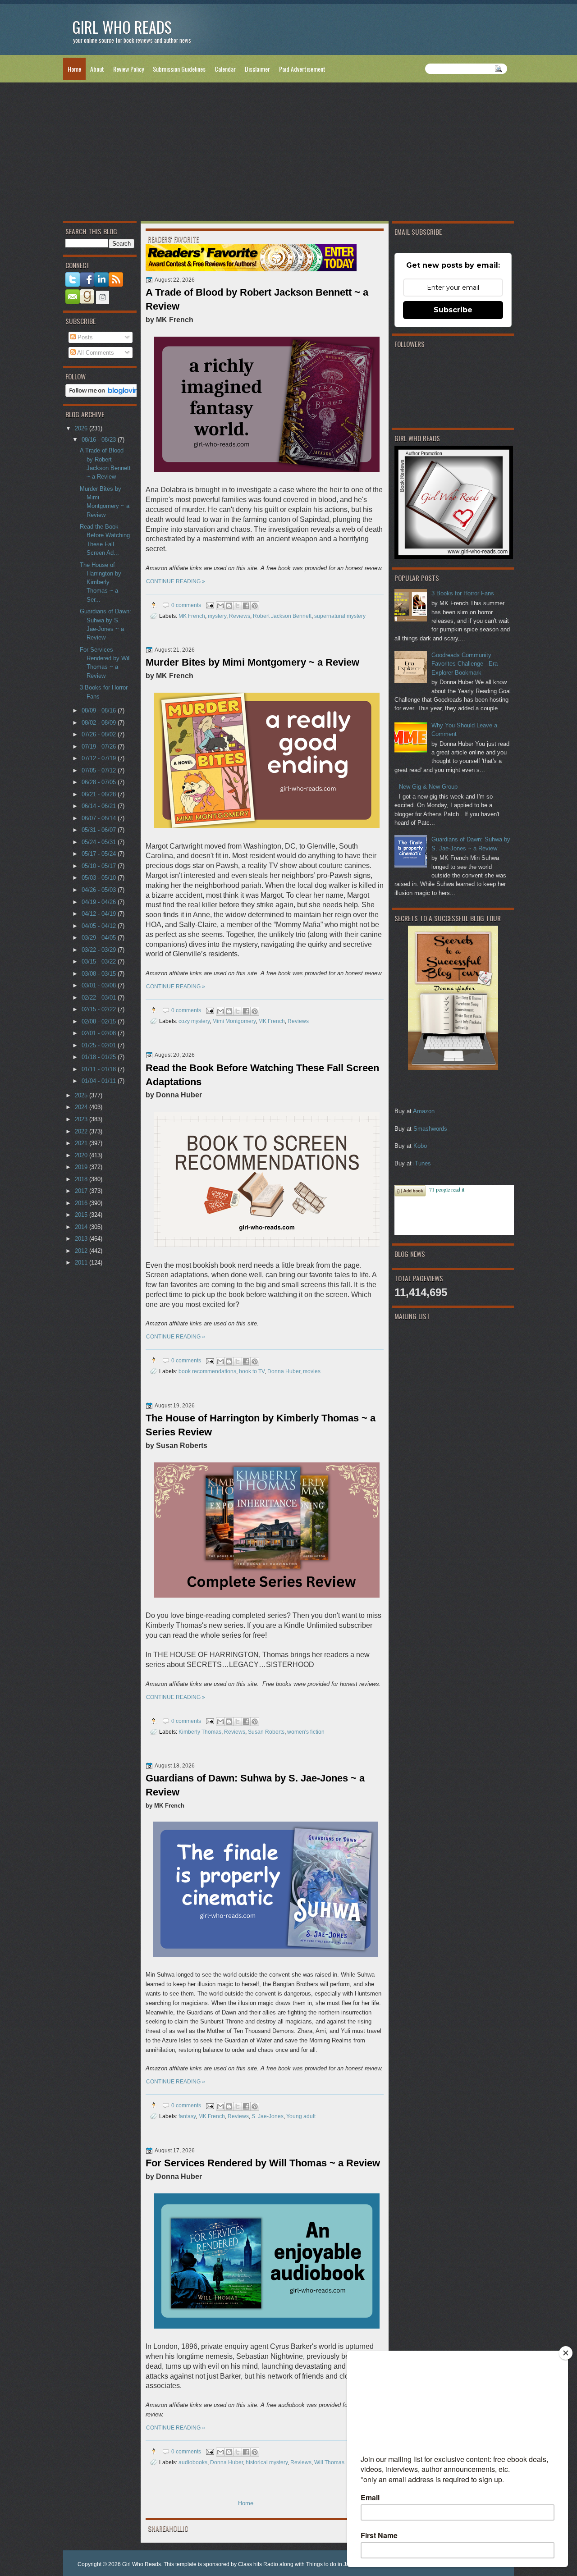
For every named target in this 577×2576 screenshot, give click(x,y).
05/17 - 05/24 (100, 854)
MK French (192, 616)
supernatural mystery (340, 616)
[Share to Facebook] (246, 606)
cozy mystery (194, 1021)
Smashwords (430, 1129)
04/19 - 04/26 (100, 902)
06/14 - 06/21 (100, 806)
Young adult (301, 2116)
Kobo (420, 1146)
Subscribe (453, 310)
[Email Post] (209, 605)
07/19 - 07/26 (100, 747)
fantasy (187, 2116)
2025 (82, 1095)
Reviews (240, 616)
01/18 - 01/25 (100, 1057)
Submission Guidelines (179, 69)
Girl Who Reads (142, 2564)
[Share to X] (238, 606)
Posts (84, 337)
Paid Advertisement (302, 69)
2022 (82, 1131)
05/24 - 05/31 (100, 842)
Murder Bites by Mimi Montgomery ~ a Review (252, 662)
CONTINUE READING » (176, 581)
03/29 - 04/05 (100, 938)
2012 (82, 1251)
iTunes (422, 1163)
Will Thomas (329, 2462)
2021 (82, 1143)
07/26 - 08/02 (100, 734)
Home (74, 69)
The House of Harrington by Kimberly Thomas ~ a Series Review (261, 1425)
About (97, 69)
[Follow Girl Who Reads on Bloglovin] (104, 395)
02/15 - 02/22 (100, 1009)
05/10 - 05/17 (100, 866)
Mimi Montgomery (234, 1021)
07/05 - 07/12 (100, 770)
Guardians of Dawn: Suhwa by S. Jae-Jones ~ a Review (255, 1785)
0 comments (186, 605)
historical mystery (267, 2462)
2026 (82, 428)
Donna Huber (284, 1371)
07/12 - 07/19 (100, 758)
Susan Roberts (266, 1732)
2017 (82, 1191)
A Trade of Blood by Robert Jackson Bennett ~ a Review (257, 299)
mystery (217, 616)
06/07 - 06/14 (100, 818)
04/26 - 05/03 (100, 890)
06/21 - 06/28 (100, 794)
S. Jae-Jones (268, 2116)
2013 (82, 1239)
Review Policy (128, 69)
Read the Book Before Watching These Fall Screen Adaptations (262, 1075)
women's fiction (306, 1732)
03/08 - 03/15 (100, 974)
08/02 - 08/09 (100, 723)
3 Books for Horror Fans (463, 593)
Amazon (424, 1111)
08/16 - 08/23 (100, 440)
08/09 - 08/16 (100, 710)
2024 (82, 1107)
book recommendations (207, 1371)
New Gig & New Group (428, 787)
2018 (82, 1179)
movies (312, 1371)
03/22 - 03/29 (100, 950)
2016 (82, 1203)
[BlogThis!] (229, 606)
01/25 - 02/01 (100, 1045)
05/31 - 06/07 (100, 830)
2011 (82, 1263)
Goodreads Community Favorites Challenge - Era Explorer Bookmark (465, 664)
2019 (82, 1167)
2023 (82, 1119)
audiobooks (193, 2462)
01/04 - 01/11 (100, 1081)
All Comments (95, 353)
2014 (82, 1227)
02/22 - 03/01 (100, 998)
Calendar (225, 69)
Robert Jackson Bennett (282, 616)
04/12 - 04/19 (100, 914)
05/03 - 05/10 (100, 878)
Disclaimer (257, 69)
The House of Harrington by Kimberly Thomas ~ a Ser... (101, 582)
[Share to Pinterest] (255, 606)
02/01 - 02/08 (100, 1033)
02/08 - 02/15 (100, 1021)
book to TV (252, 1371)
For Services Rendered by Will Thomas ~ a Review (263, 2163)
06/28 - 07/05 (100, 782)
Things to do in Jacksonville (340, 2564)
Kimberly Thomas (200, 1732)
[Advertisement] (288, 154)
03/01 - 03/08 (100, 985)
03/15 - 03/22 (100, 961)
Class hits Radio (258, 2564)
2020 (82, 1155)
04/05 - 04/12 (100, 926)
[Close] (566, 2353)
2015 (82, 1215)
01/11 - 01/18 (100, 1069)
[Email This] (220, 606)
